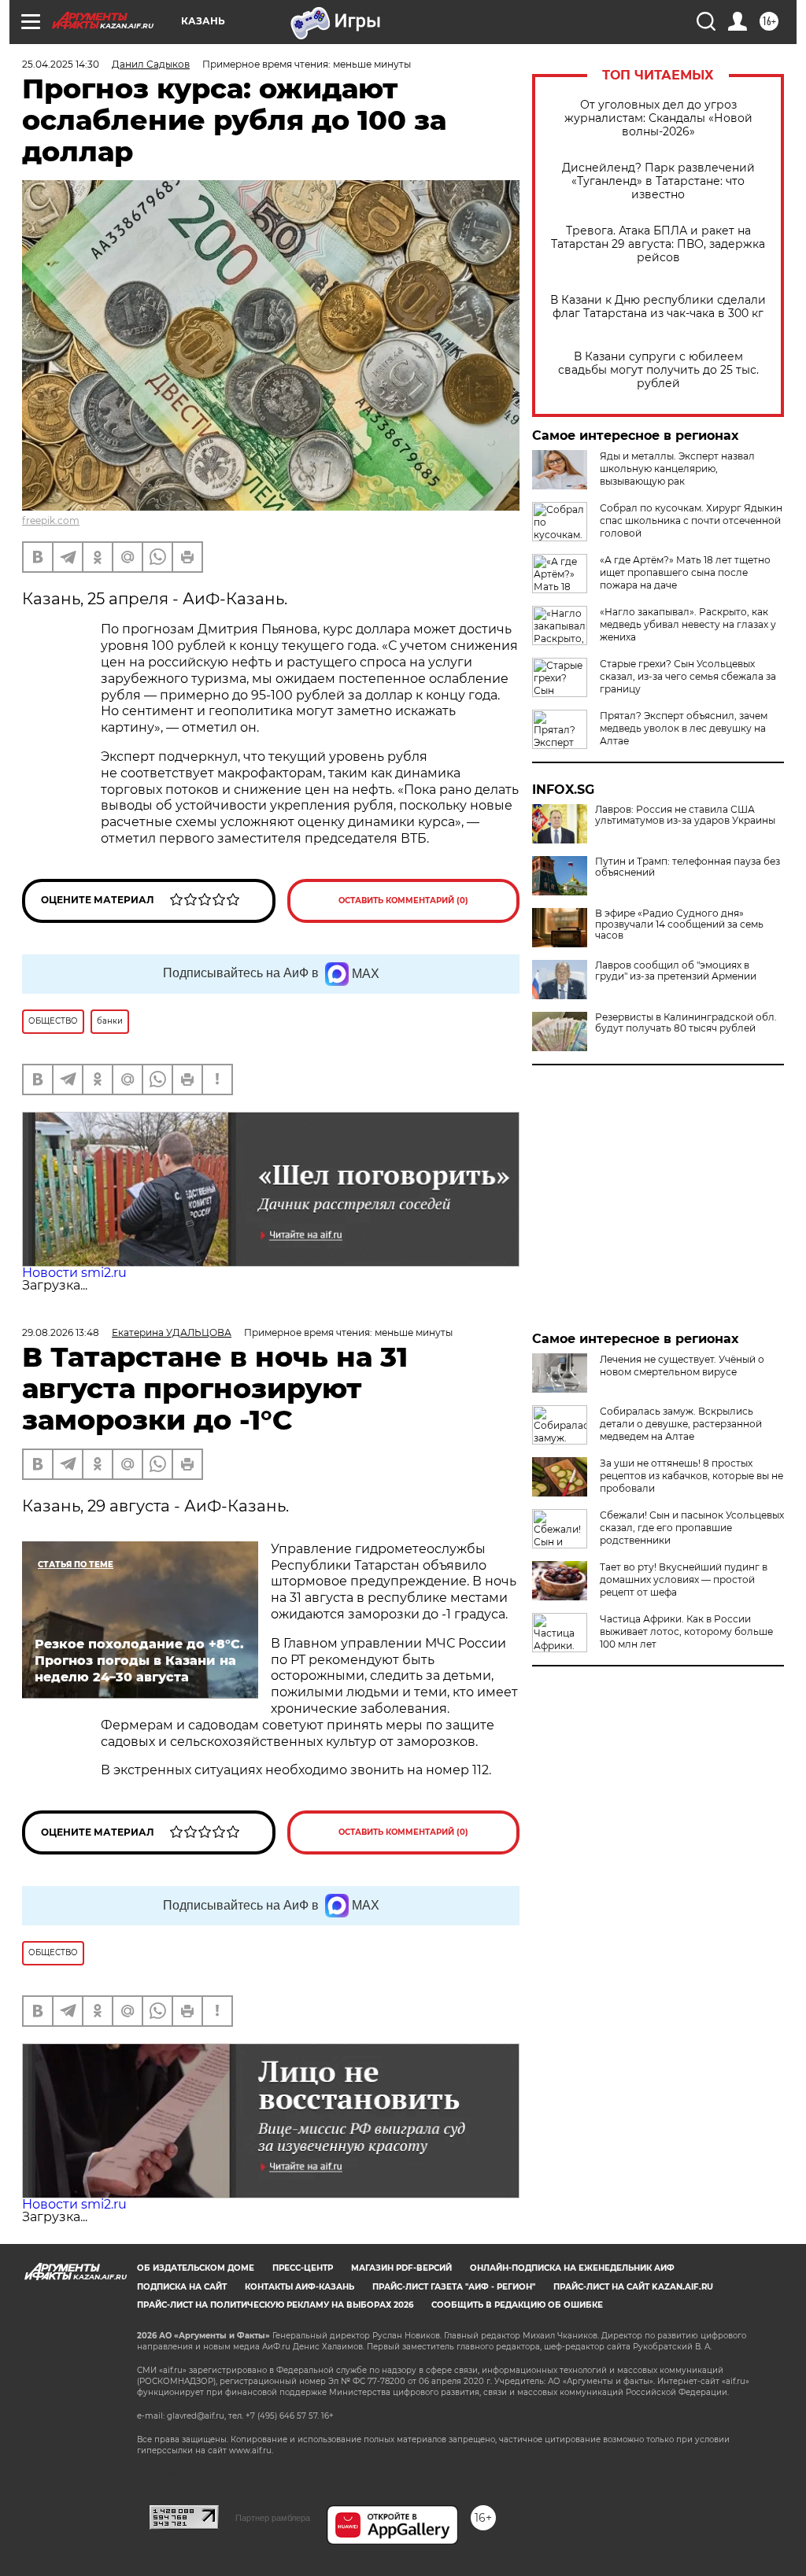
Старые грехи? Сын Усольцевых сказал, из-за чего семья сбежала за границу (688, 676)
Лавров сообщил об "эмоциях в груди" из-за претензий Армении (676, 971)
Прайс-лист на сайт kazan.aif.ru (633, 2287)
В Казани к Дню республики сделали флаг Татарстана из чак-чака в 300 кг (658, 307)
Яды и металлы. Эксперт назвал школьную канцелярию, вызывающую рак (677, 469)
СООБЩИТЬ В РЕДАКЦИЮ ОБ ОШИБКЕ (517, 2305)
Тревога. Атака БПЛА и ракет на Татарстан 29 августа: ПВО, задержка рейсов (658, 244)
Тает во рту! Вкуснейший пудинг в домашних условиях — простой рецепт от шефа (684, 1580)
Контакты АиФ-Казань (299, 2287)
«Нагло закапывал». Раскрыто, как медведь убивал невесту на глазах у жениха (688, 624)
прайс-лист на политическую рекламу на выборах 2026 (275, 2305)
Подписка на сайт (182, 2287)
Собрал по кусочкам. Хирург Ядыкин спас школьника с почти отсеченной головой (691, 520)
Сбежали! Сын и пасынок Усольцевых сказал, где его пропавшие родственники (692, 1528)
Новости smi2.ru (74, 1273)
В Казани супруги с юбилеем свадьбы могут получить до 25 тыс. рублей (658, 370)
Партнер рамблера (273, 2518)
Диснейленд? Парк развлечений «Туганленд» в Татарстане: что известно (658, 181)
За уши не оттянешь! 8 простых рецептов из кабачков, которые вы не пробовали (691, 1476)
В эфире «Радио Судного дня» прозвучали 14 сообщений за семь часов (679, 924)
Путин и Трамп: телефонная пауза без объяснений (688, 867)
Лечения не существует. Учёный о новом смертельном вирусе (682, 1366)
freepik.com (51, 520)
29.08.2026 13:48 (61, 1332)
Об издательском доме (196, 2268)
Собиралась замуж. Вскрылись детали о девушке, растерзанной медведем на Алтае (681, 1424)
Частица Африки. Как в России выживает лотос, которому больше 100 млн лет (686, 1631)
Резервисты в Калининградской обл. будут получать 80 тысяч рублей (686, 1023)
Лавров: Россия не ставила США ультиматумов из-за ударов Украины (685, 815)
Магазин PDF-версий (401, 2268)
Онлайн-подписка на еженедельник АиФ (572, 2268)
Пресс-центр (303, 2268)
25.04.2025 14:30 (61, 64)
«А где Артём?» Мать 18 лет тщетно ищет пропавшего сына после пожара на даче (685, 572)
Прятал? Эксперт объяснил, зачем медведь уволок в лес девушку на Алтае (684, 728)
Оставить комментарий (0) (403, 900)
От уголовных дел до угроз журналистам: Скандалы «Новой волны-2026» (658, 118)
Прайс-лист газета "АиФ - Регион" (454, 2287)
